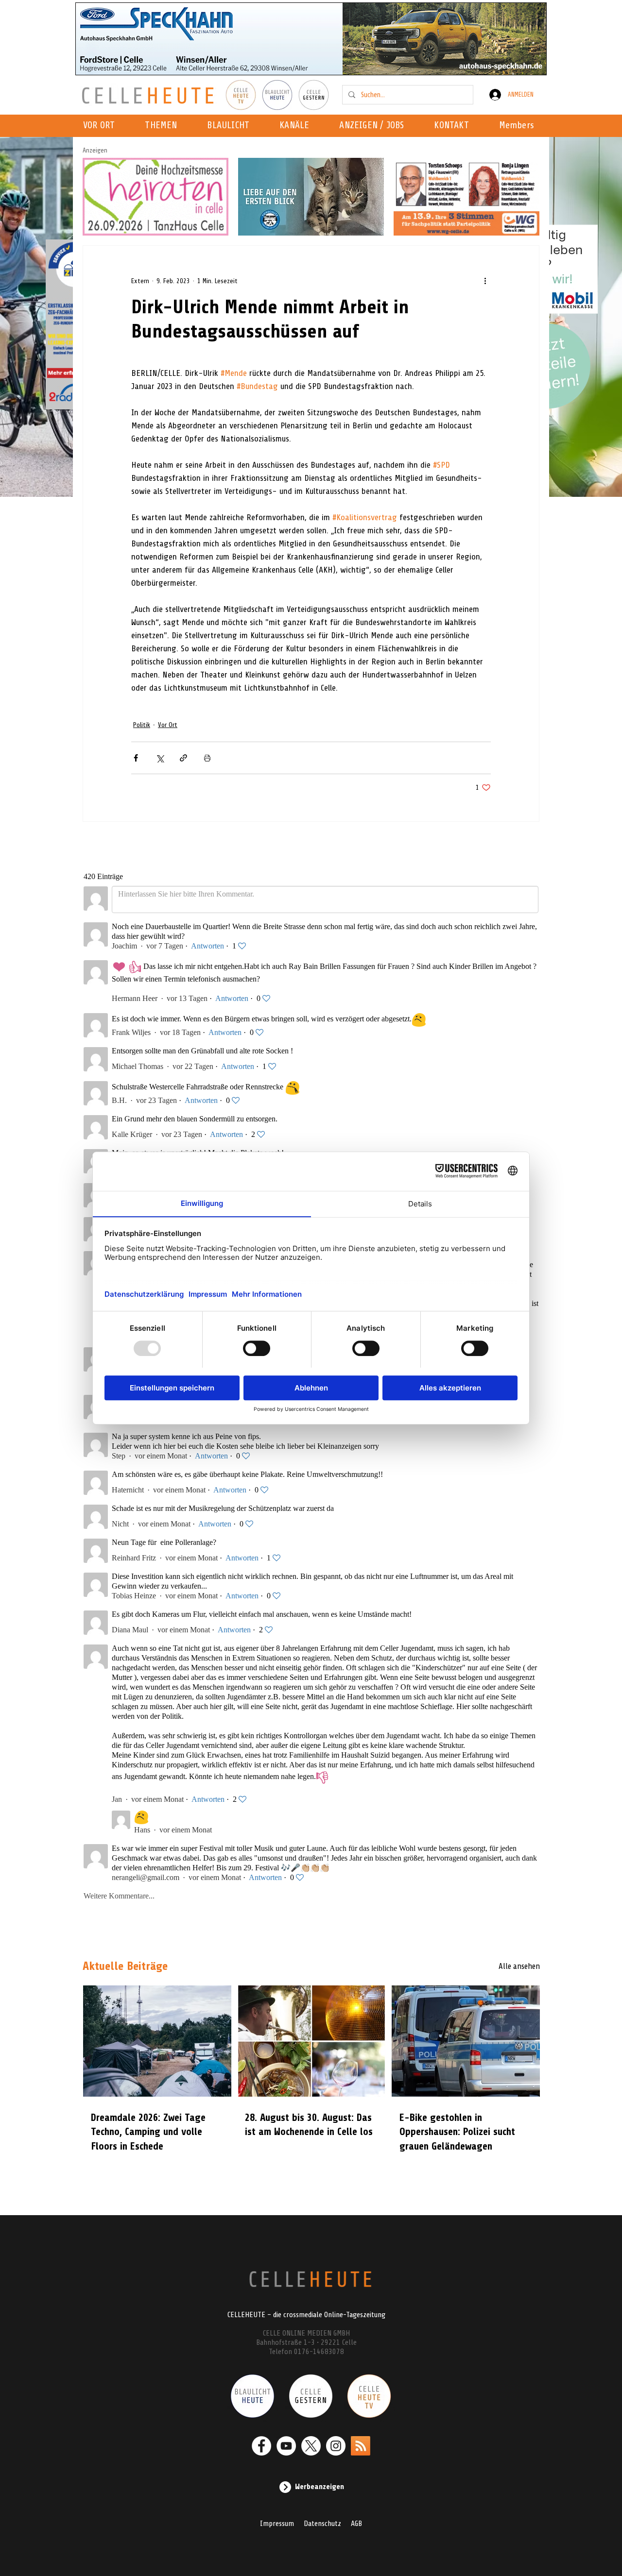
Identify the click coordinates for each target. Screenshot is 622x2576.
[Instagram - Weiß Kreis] (336, 2446)
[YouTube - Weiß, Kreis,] (286, 2446)
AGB (356, 2524)
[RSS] (361, 2446)
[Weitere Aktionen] (485, 281)
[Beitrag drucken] (207, 758)
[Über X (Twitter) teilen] (160, 758)
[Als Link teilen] (183, 758)
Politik (142, 725)
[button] (297, 126)
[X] (311, 2446)
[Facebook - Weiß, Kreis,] (261, 2446)
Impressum (277, 2524)
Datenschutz (322, 2524)
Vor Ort (168, 725)
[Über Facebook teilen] (136, 758)
